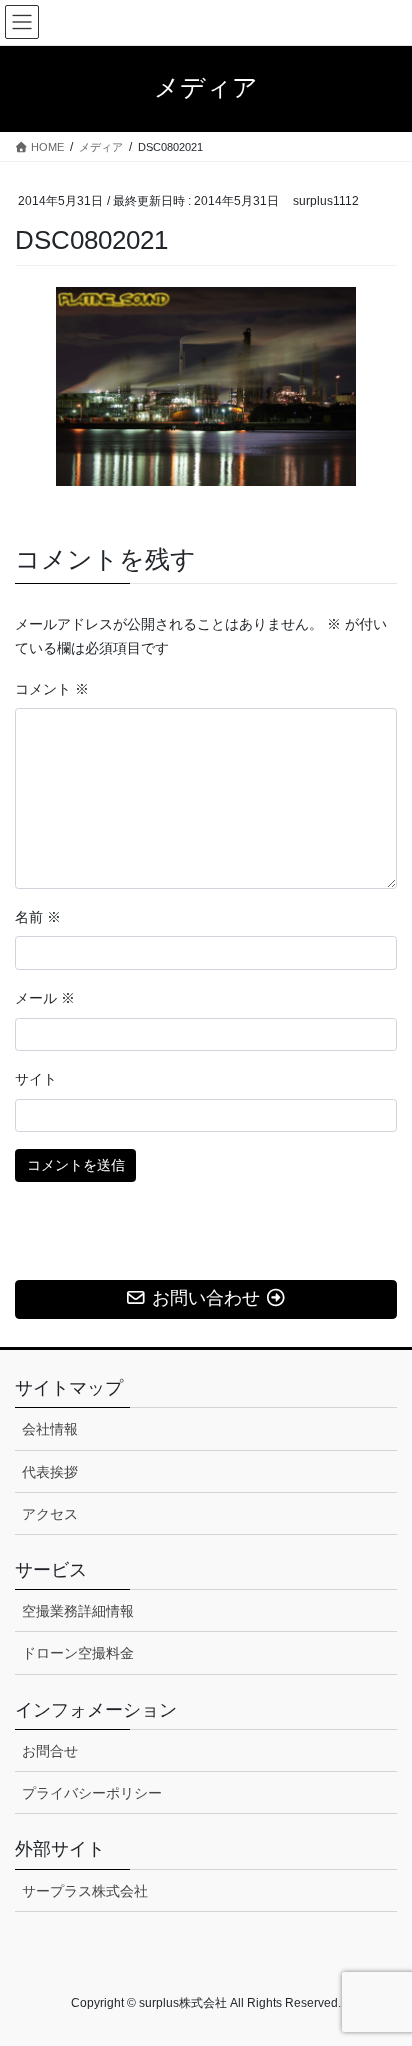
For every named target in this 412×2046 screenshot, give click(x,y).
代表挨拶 (50, 1472)
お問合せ (50, 1751)
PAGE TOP (382, 1967)
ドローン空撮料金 (78, 1653)
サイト (36, 1079)
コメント (52, 689)
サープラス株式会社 (85, 1891)
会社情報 (50, 1429)
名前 (38, 917)
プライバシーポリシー (92, 1793)
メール (45, 998)
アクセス (50, 1514)
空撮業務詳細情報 (78, 1611)
